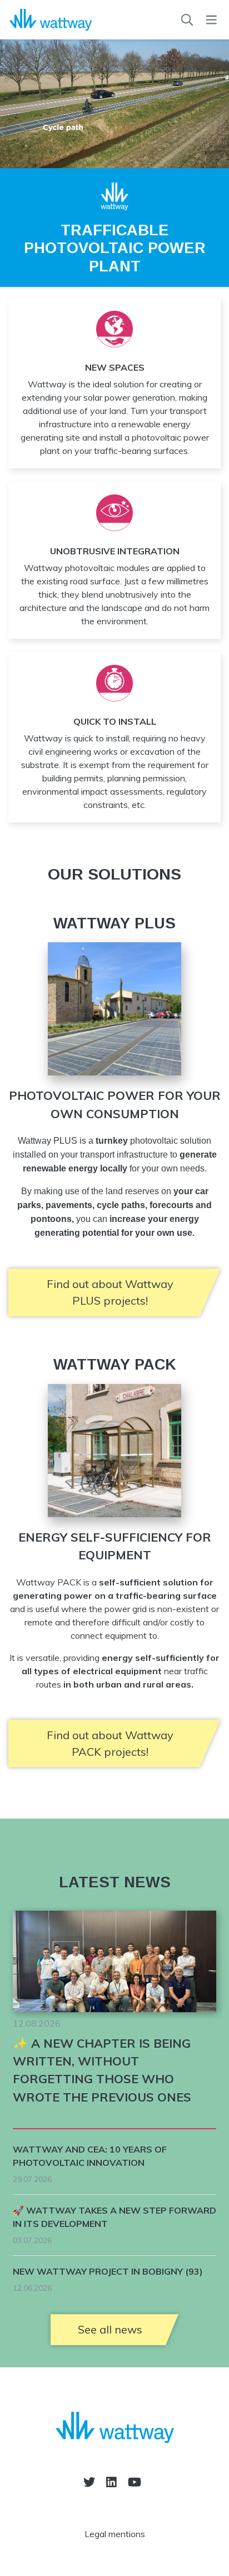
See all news (110, 2329)
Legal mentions (115, 2534)
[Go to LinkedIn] (111, 2482)
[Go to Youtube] (135, 2482)
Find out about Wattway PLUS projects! (110, 1292)
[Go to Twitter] (89, 2482)
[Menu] (211, 20)
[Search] (187, 20)
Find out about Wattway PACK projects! (110, 1743)
